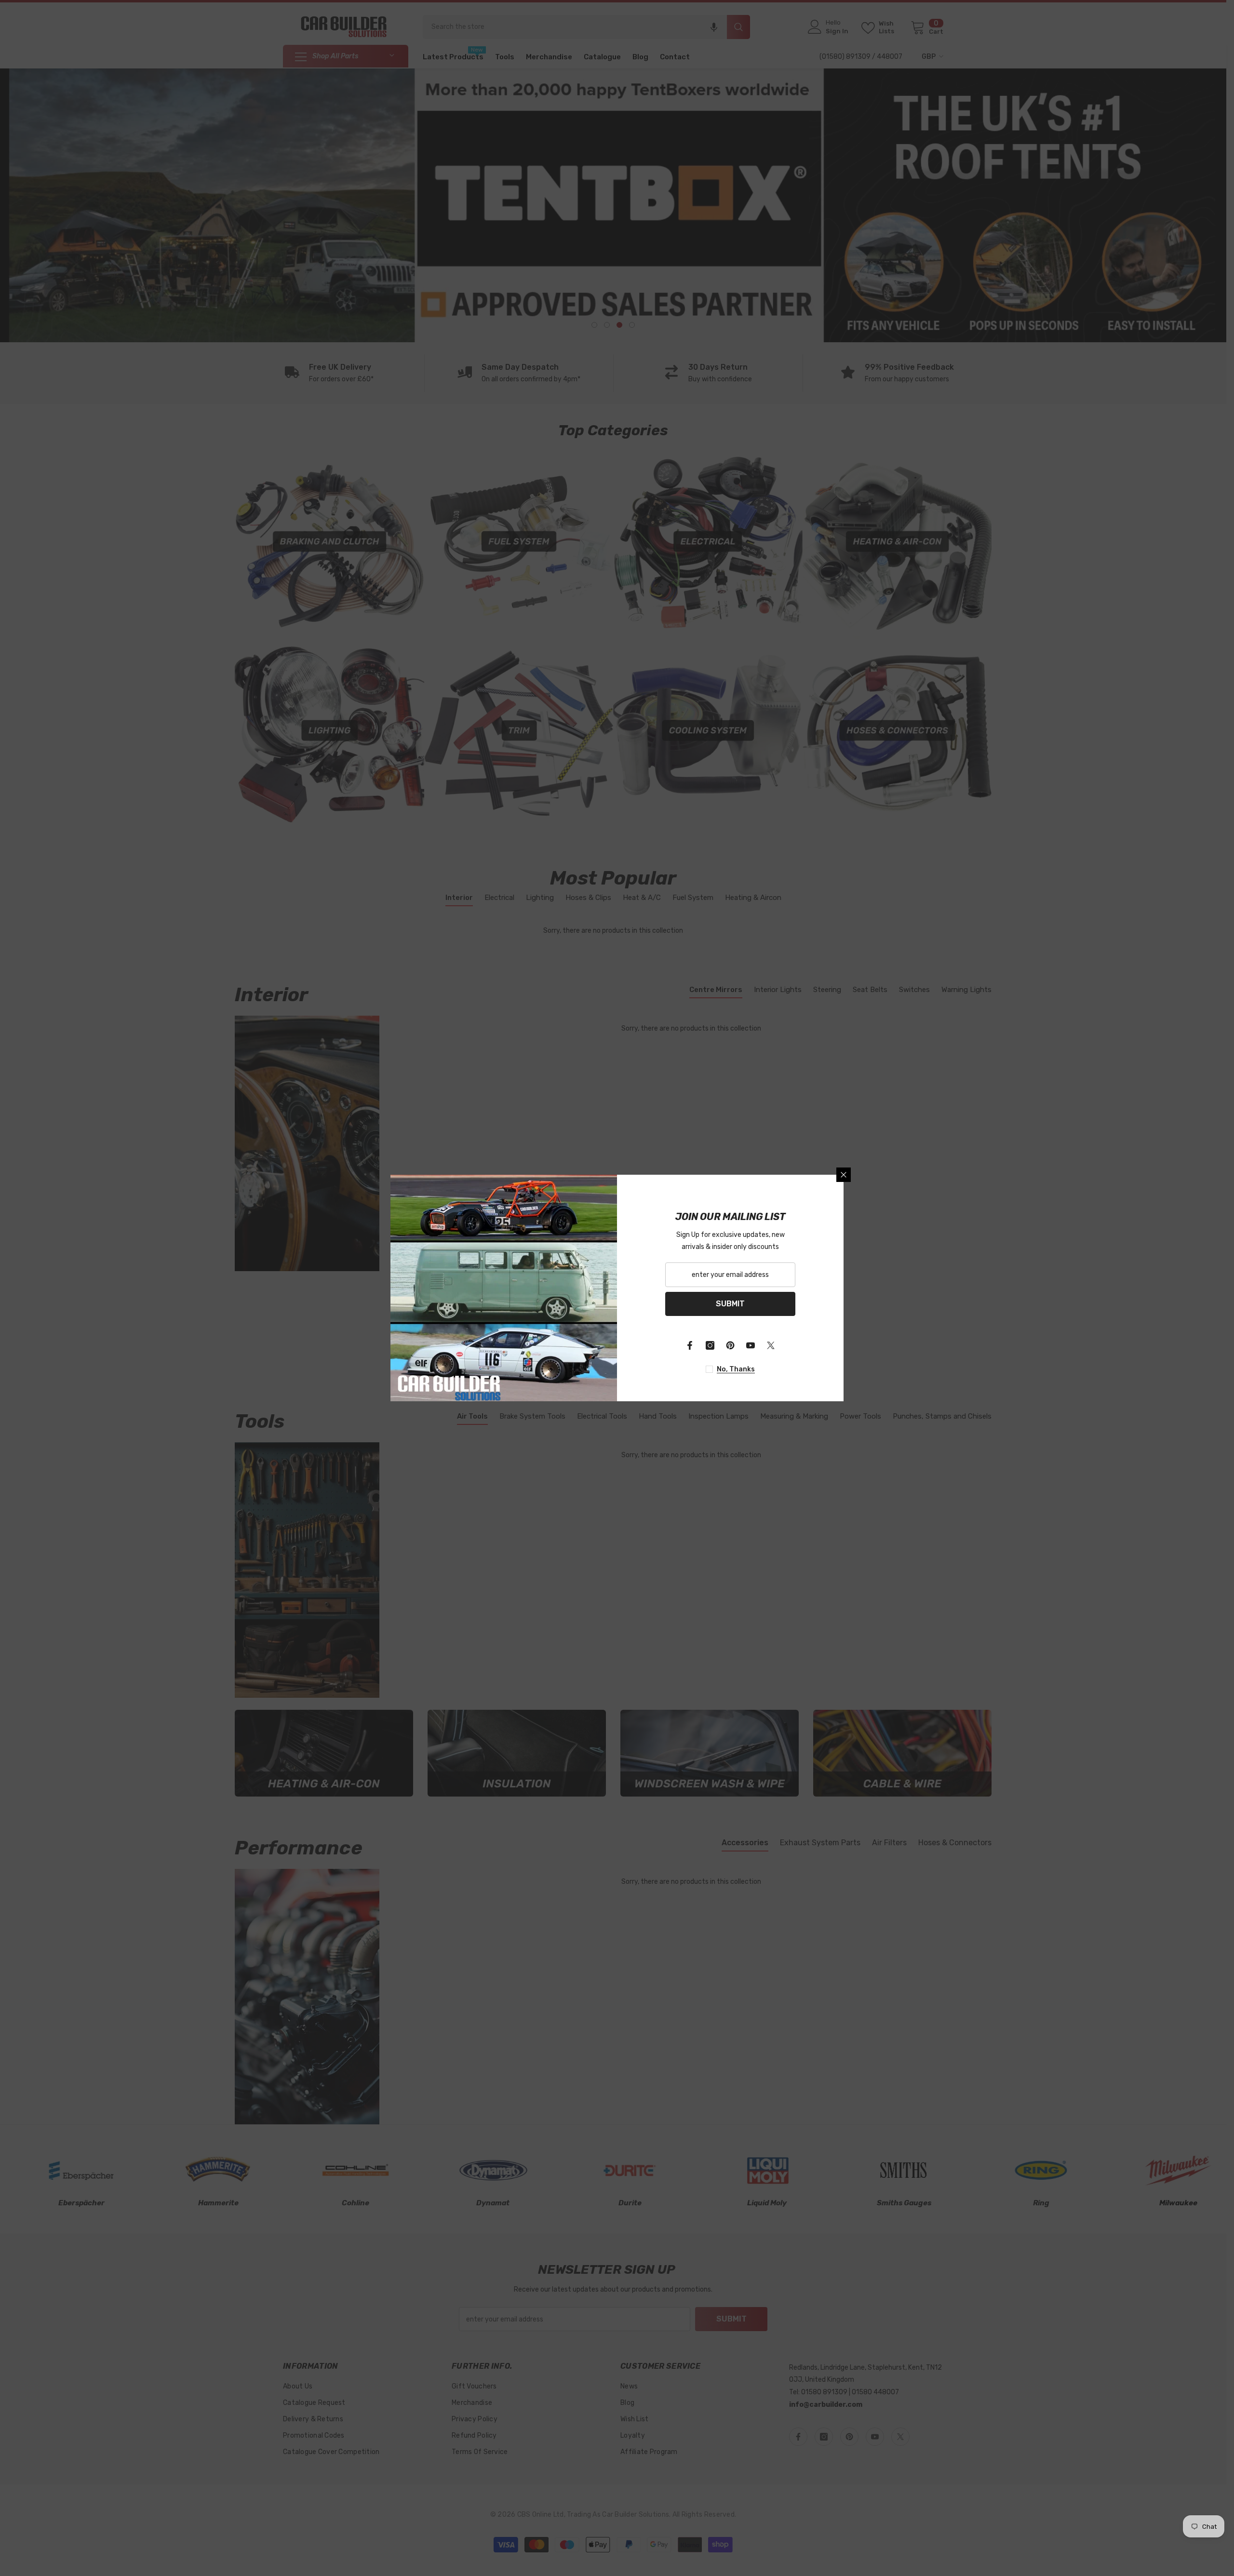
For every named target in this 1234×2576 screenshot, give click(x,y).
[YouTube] (751, 1345)
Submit (730, 1304)
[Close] (844, 1175)
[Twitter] (771, 1345)
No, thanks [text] (736, 1369)
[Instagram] (710, 1345)
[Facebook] (690, 1345)
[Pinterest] (730, 1345)
